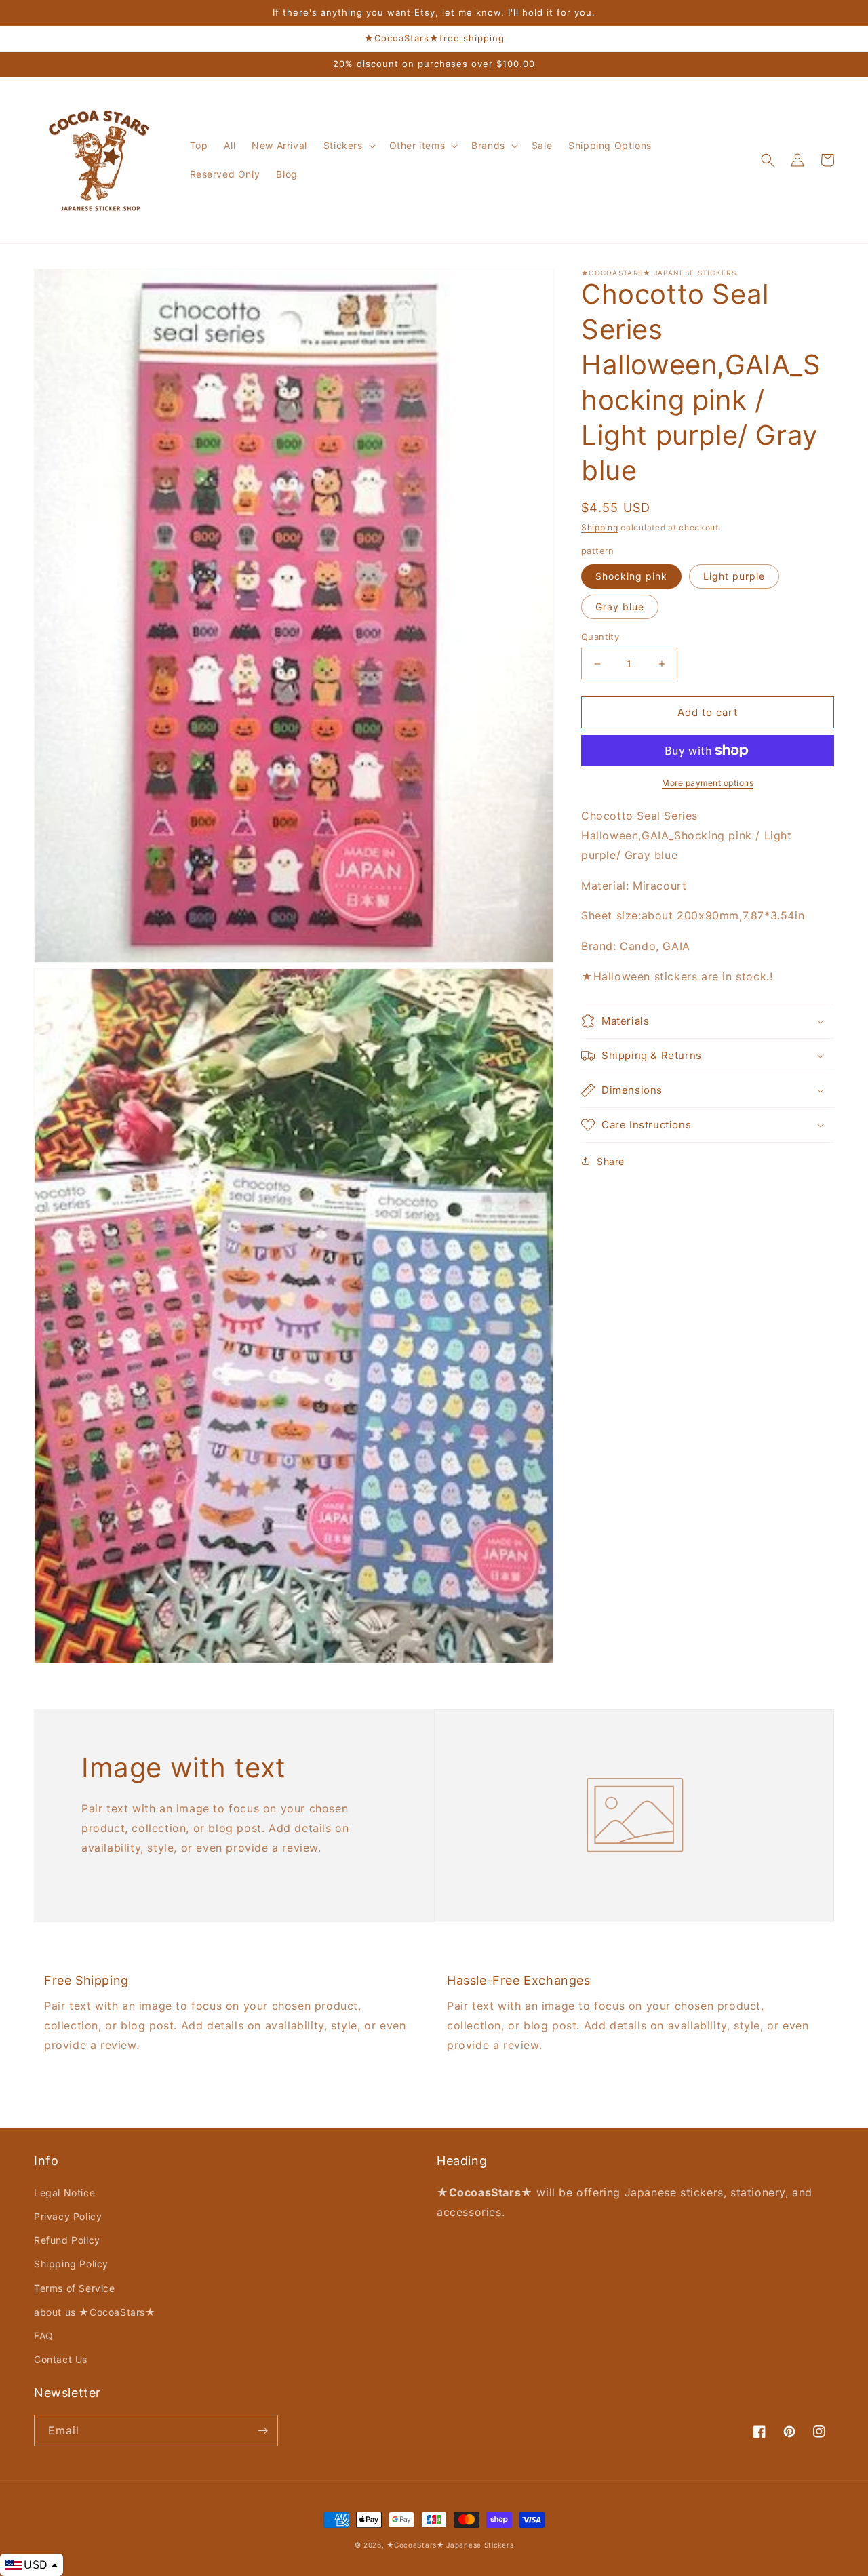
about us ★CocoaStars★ (95, 2312)
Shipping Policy (71, 2264)
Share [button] (611, 1161)
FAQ (44, 2336)
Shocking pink (631, 576)
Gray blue (620, 607)
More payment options (708, 783)
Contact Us (61, 2359)
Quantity (600, 637)
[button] (348, 146)
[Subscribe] (262, 2431)
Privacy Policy (68, 2216)
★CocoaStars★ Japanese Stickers (450, 2545)
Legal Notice (64, 2193)
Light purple (734, 576)
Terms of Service (75, 2288)
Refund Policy (67, 2240)
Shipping (600, 527)
